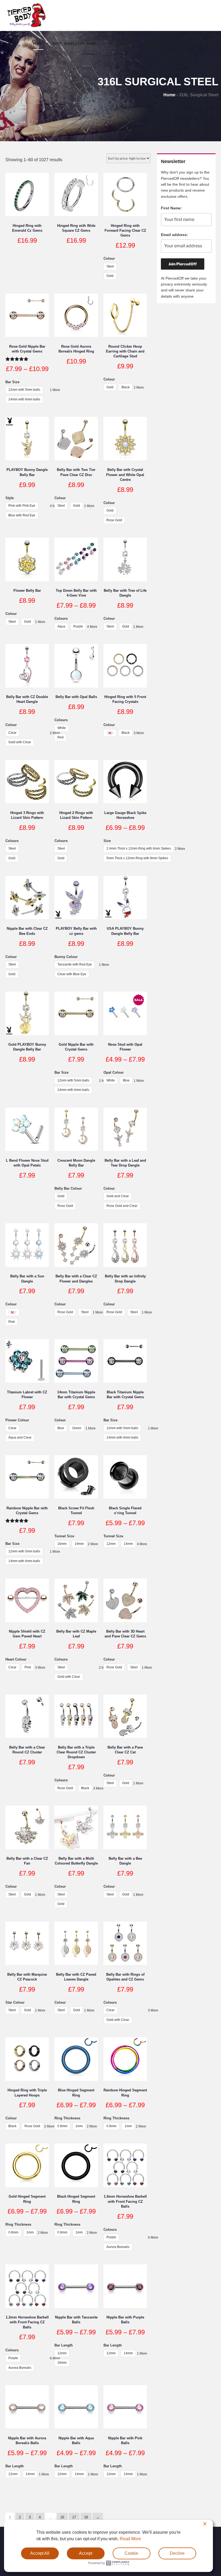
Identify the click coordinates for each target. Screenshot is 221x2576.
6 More (153, 2237)
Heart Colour (16, 1659)
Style (10, 498)
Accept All (40, 2553)
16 (62, 2517)
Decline (177, 2553)
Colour (109, 258)
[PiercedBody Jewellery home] (26, 27)
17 (74, 2517)
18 (86, 2517)
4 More (93, 627)
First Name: (171, 208)
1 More (55, 390)
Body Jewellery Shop (74, 44)
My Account (121, 44)
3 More (139, 733)
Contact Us (157, 44)
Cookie (131, 2553)
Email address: (175, 235)
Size (107, 841)
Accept (86, 2553)
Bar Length (64, 2345)
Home (38, 44)
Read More (130, 2539)
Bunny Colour (66, 957)
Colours (61, 619)
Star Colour (15, 2002)
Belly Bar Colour (68, 1188)
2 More (139, 387)
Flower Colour (17, 1420)
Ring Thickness (67, 2118)
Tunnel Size (64, 1536)
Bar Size (12, 382)
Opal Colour (114, 1072)
